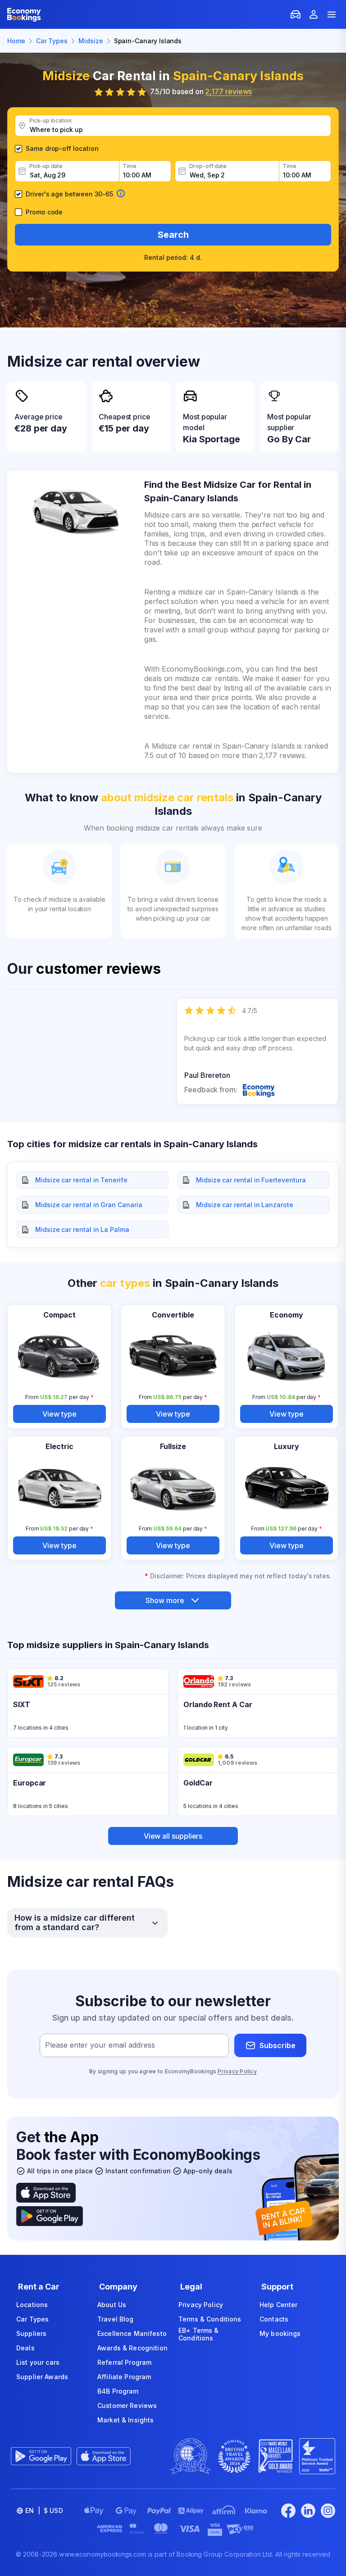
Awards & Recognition (132, 2348)
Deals (25, 2348)
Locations (32, 2305)
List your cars (38, 2362)
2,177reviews (228, 91)
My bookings (280, 2333)
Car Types (32, 2319)
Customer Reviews (127, 2406)
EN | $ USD (44, 2510)
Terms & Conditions (210, 2319)
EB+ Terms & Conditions (199, 2334)
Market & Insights (125, 2420)
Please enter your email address (100, 2045)
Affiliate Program (124, 2377)
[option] (258, 1052)
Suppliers (31, 2333)
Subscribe (278, 2045)
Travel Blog (116, 2319)
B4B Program (118, 2391)
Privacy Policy (237, 2071)
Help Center (279, 2305)
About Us (112, 2305)
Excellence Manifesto (132, 2333)
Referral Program (124, 2362)
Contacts (274, 2319)
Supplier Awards (42, 2377)
